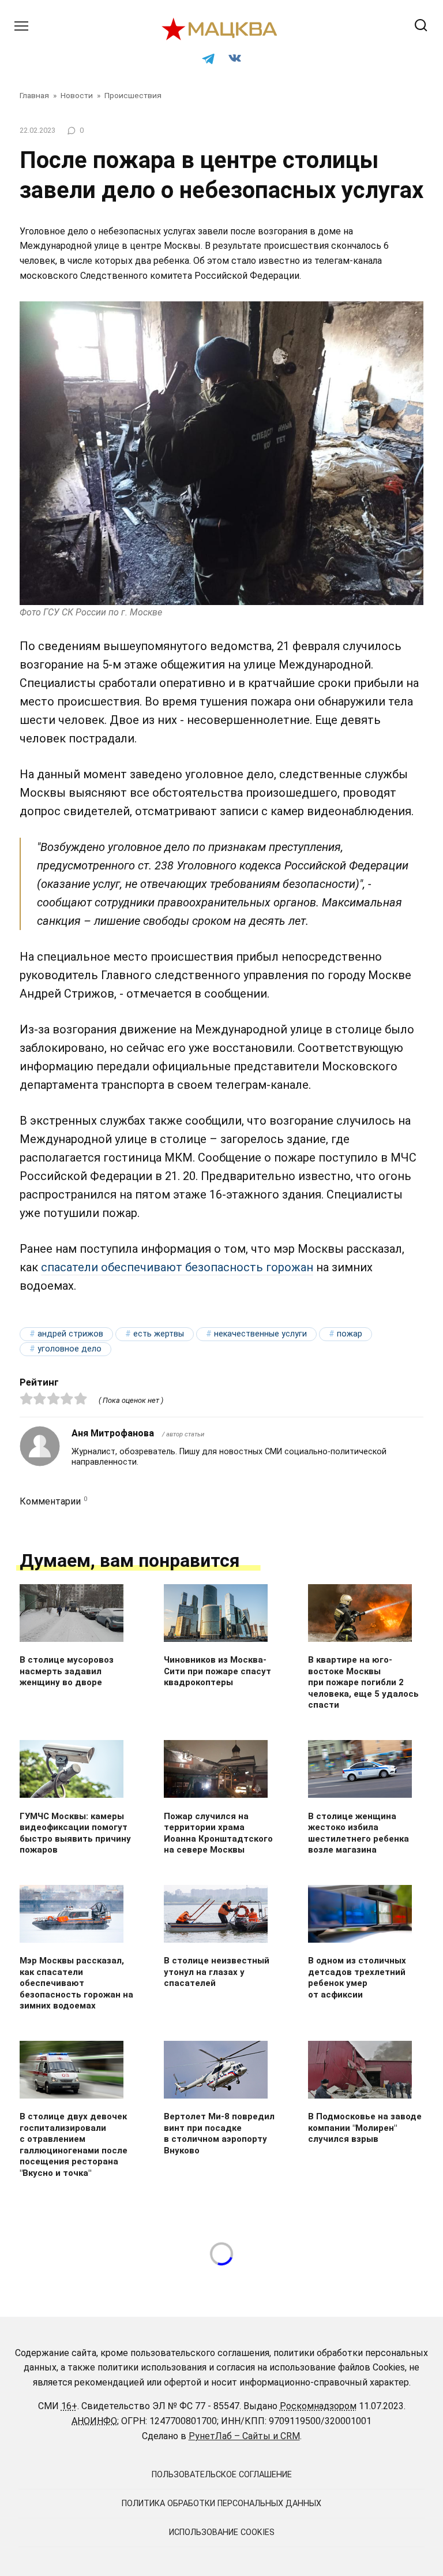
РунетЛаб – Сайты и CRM (244, 2436)
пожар (350, 1334)
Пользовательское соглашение (222, 2475)
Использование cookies (222, 2532)
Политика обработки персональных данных (221, 2504)
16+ (69, 2406)
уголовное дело (70, 1349)
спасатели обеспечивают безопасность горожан (177, 1267)
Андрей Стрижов (70, 1334)
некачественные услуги (260, 1334)
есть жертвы (159, 1334)
